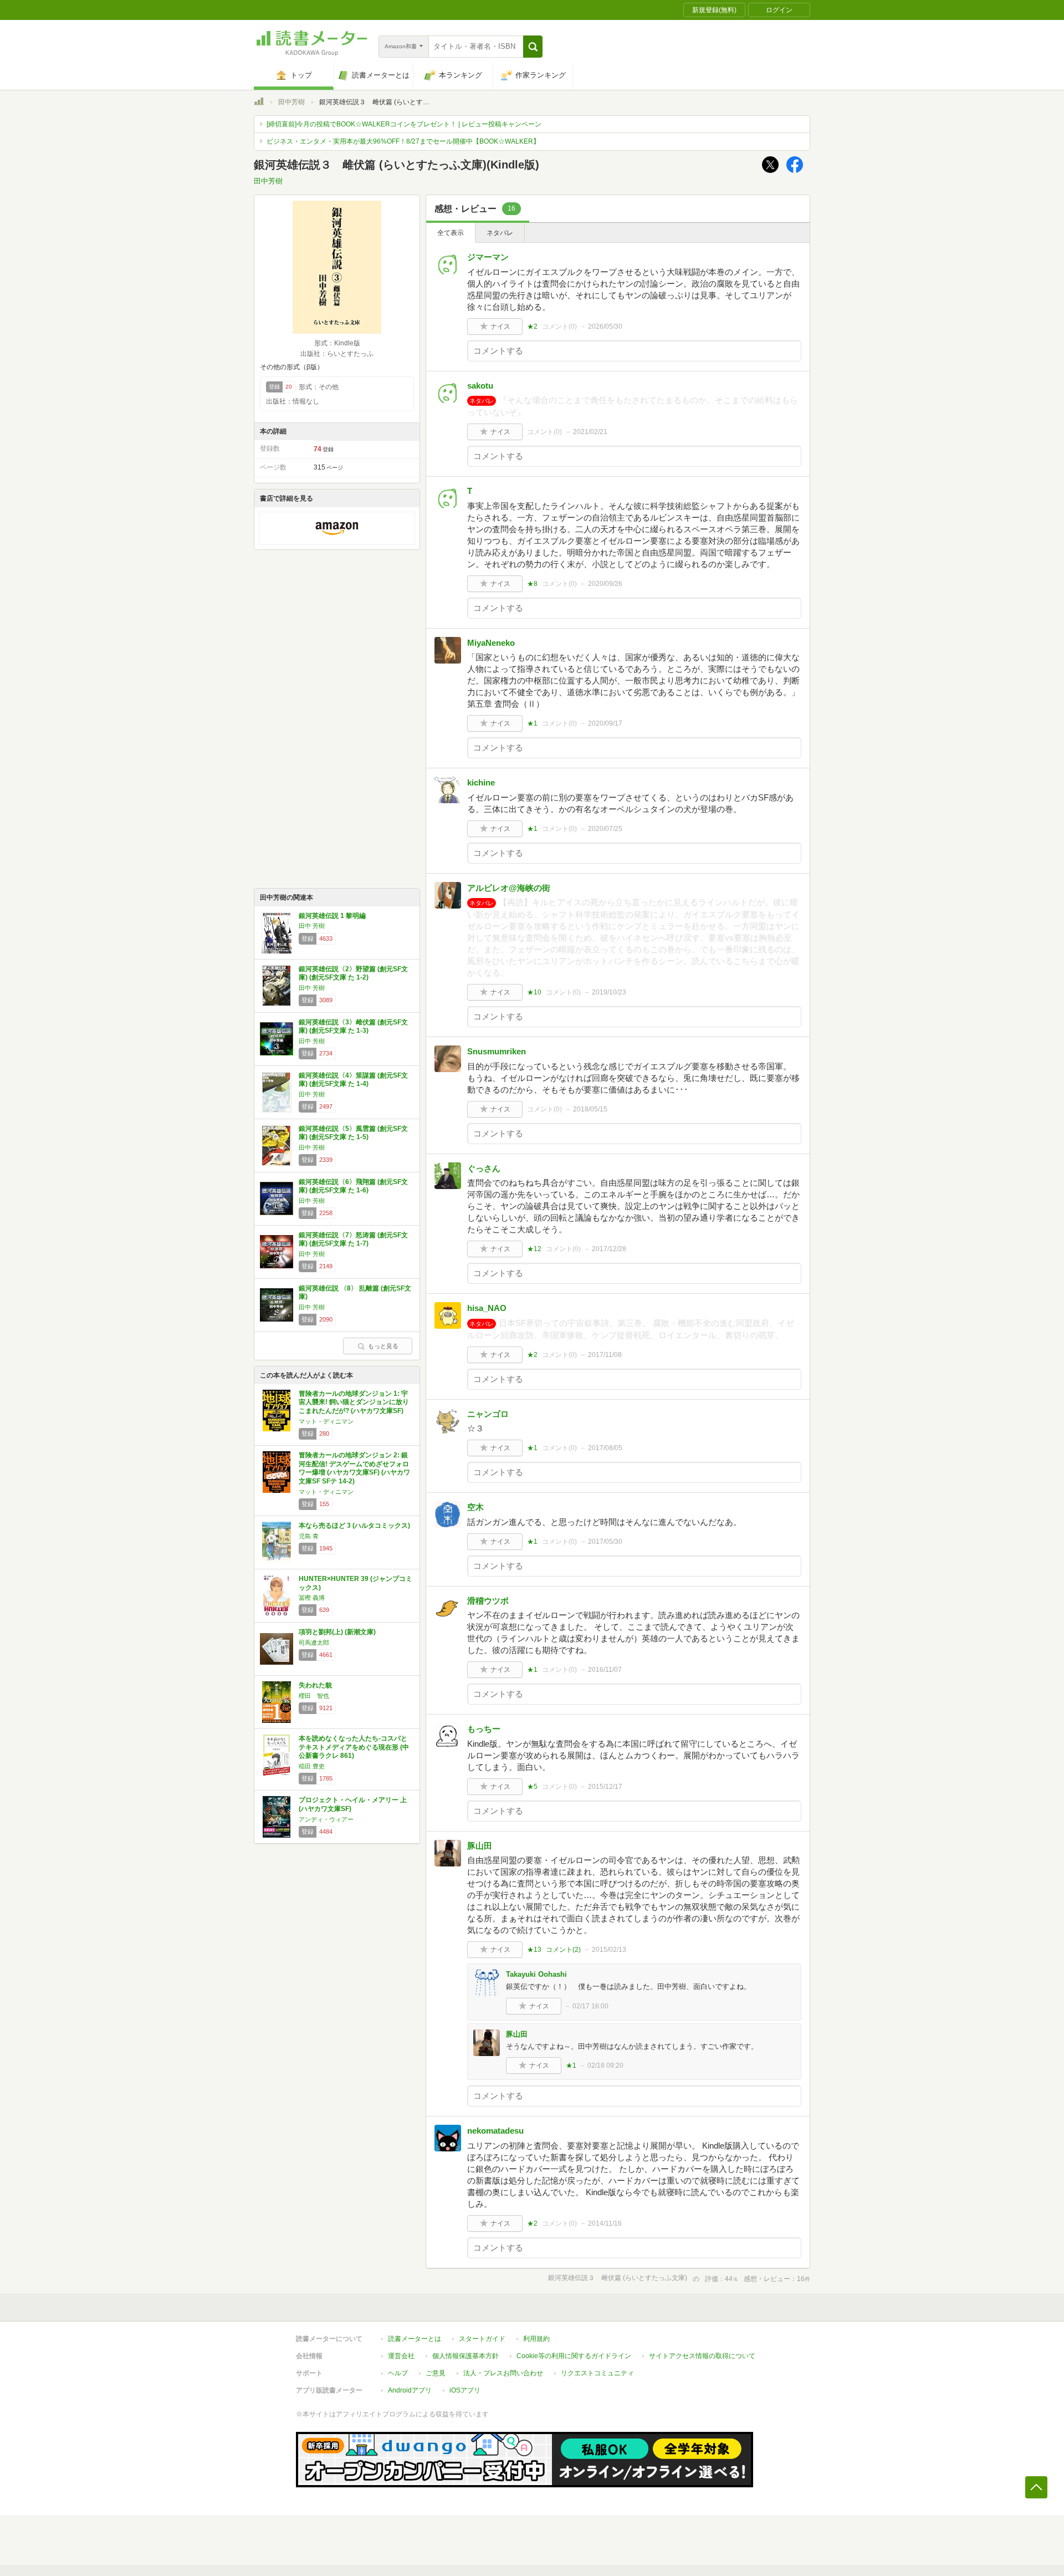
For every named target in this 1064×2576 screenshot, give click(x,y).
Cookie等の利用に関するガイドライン (574, 2356)
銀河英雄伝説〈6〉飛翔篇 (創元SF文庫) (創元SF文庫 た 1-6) (353, 1186)
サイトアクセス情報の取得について (702, 2356)
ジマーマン (488, 257)
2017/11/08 (605, 1355)
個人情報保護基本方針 (465, 2356)
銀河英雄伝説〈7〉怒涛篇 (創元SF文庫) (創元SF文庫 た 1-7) (353, 1239)
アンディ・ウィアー (326, 1819)
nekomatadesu (495, 2131)
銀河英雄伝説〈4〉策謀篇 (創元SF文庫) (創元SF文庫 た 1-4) (353, 1080)
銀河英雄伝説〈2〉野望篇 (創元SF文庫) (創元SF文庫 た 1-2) (353, 973)
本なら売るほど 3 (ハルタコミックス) (354, 1526)
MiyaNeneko (491, 643)
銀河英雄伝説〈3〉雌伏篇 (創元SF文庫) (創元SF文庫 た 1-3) (353, 1027)
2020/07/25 (605, 829)
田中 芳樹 (312, 926)
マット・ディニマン (326, 1421)
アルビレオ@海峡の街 (509, 888)
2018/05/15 (590, 1109)
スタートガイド (482, 2339)
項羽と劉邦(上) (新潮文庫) (337, 1632)
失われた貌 (315, 1685)
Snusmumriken (497, 1051)
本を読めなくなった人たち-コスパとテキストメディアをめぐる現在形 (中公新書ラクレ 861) (354, 1747)
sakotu (480, 386)
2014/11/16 (605, 2223)
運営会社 (401, 2356)
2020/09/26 (605, 584)
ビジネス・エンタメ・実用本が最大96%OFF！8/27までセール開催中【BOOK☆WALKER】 (403, 141)
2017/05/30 (605, 1542)
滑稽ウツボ (488, 1601)
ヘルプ (398, 2373)
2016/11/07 (605, 1670)
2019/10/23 (609, 992)
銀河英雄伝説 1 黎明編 (332, 916)
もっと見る (383, 1346)
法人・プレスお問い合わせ (503, 2373)
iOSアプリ (465, 2390)
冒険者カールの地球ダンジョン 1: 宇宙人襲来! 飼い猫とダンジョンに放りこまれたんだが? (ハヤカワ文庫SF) (354, 1402)
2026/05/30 (605, 327)
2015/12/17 (605, 1787)
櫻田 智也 (314, 1696)
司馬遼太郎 (314, 1642)
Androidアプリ (410, 2390)
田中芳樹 (291, 102)
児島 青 (309, 1536)
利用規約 (536, 2339)
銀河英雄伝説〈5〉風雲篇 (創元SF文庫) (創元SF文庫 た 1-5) (353, 1133)
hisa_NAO (487, 1308)
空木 (475, 1507)
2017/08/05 (605, 1448)
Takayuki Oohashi (536, 1974)
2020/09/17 (605, 723)
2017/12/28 (609, 1249)
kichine (481, 782)
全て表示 (451, 233)
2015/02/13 (609, 1950)
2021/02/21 (590, 432)
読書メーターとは (415, 2339)
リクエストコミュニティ (597, 2373)
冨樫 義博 (312, 1598)
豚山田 (480, 1846)
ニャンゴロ (488, 1414)
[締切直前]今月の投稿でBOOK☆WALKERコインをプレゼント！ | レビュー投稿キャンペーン (404, 124)
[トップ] (259, 103)
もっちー (484, 1729)
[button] (533, 47)
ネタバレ (500, 233)
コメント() (559, 327)
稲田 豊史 (312, 1766)
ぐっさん (484, 1168)
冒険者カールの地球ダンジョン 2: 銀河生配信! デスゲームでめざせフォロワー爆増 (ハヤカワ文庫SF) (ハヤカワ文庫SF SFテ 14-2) (354, 1468)
